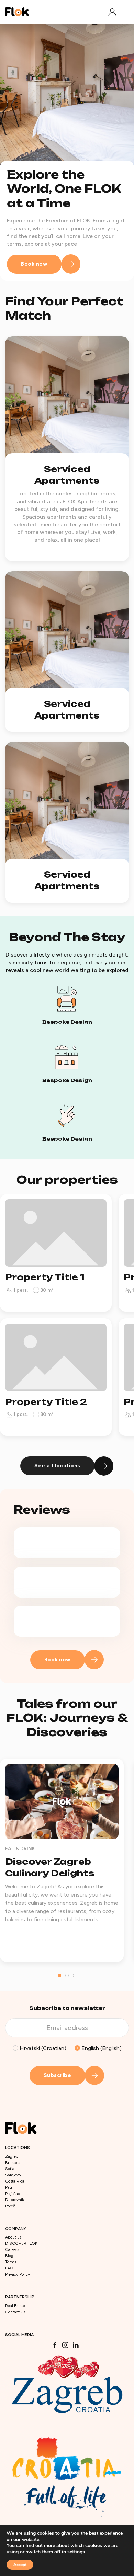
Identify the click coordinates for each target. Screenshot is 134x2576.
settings (76, 2552)
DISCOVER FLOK (21, 2243)
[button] (112, 12)
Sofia (10, 2169)
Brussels (13, 2163)
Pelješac (13, 2194)
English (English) (101, 2048)
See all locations (57, 1466)
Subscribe (58, 2075)
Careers (12, 2249)
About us (13, 2237)
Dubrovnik (15, 2200)
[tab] (59, 1976)
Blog (9, 2256)
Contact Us (15, 2312)
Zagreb (12, 2156)
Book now (34, 264)
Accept (20, 2565)
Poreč (10, 2206)
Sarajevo (13, 2175)
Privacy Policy (18, 2274)
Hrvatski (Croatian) (42, 2048)
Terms (11, 2262)
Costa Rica (15, 2181)
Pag (9, 2187)
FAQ (9, 2268)
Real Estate (15, 2306)
